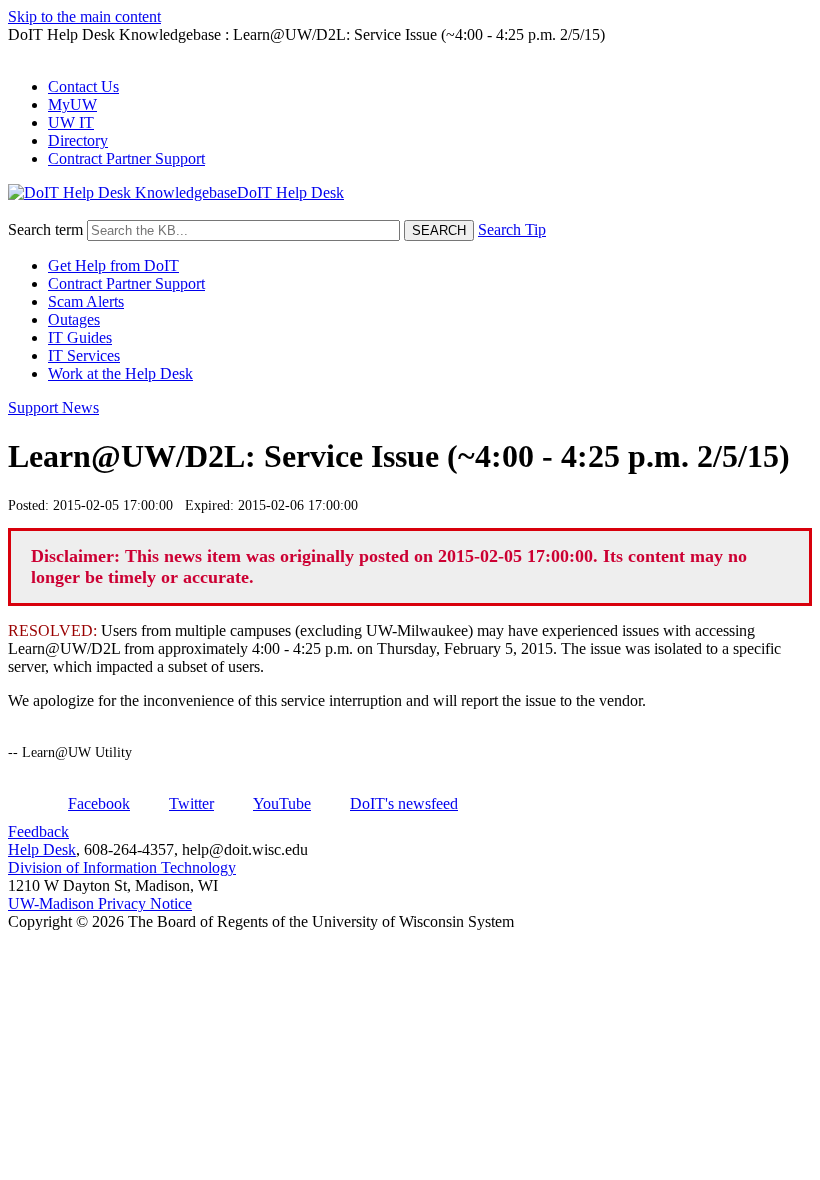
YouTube (282, 803)
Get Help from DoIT (113, 265)
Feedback (38, 831)
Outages (74, 319)
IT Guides (80, 337)
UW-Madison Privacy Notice (100, 903)
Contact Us (83, 86)
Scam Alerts (86, 301)
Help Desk (42, 849)
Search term (45, 229)
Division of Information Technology (122, 867)
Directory (78, 140)
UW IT (71, 122)
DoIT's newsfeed (404, 803)
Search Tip (512, 229)
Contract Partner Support (126, 158)
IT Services (84, 355)
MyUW (72, 104)
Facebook (99, 803)
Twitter (191, 803)
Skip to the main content (84, 16)
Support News (53, 407)
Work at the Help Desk (120, 373)
